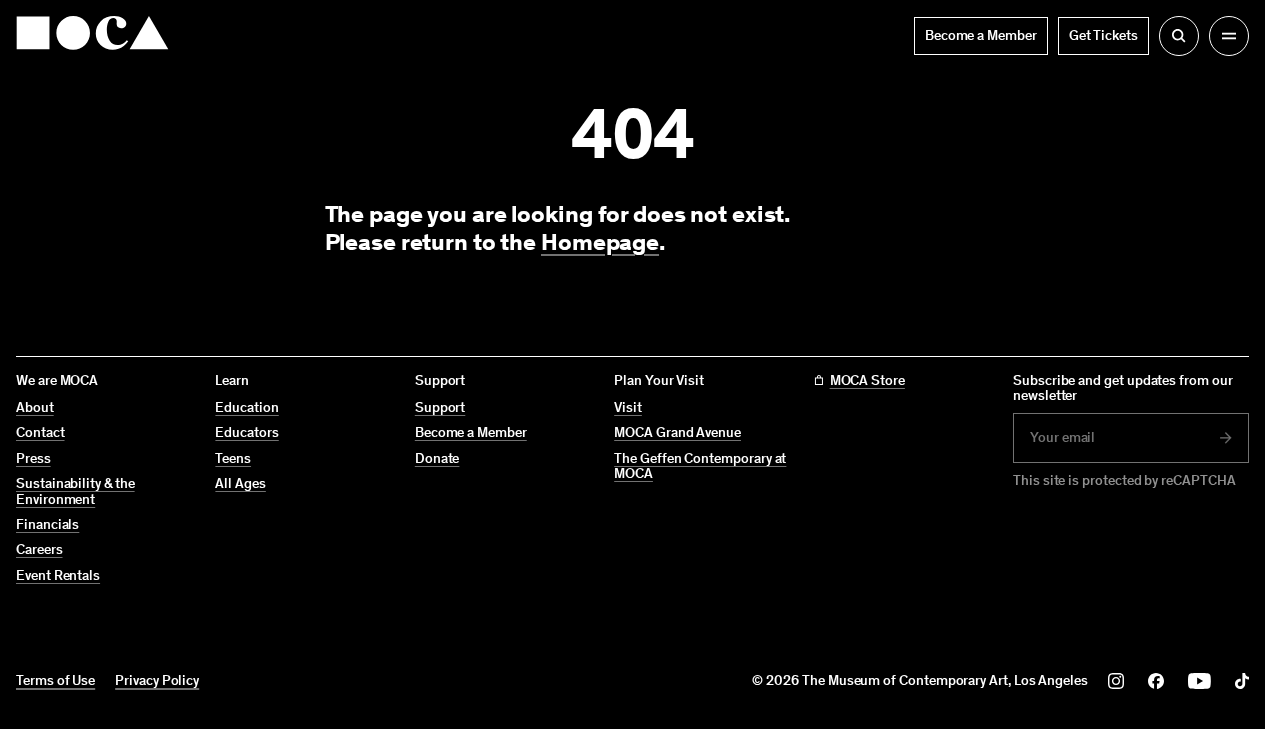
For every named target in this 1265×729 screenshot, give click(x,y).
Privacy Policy (157, 680)
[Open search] (1179, 36)
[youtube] (1199, 681)
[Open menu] (1229, 36)
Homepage (600, 241)
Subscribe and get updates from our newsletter (1123, 388)
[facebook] (1156, 681)
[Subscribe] (1226, 438)
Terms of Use (55, 680)
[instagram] (1116, 681)
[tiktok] (1242, 681)
